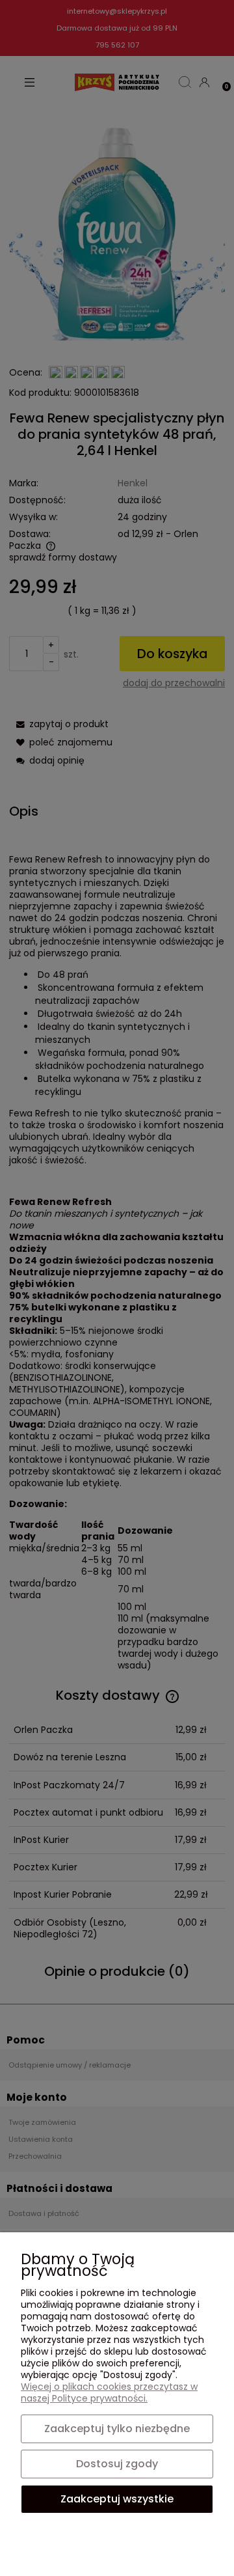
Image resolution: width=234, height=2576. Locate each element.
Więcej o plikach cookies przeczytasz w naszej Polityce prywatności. (109, 2392)
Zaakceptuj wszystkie (117, 2499)
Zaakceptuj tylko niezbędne (117, 2429)
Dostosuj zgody (117, 2464)
